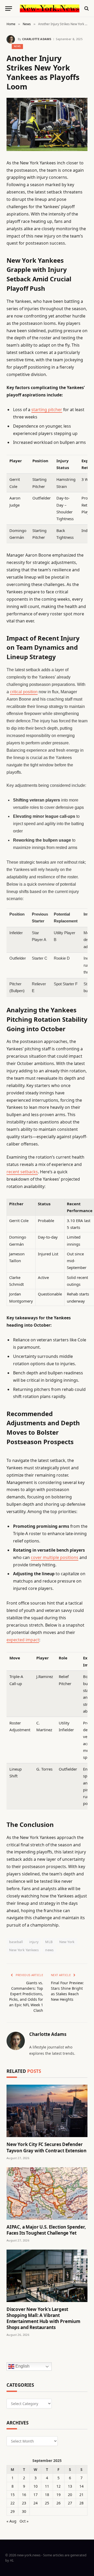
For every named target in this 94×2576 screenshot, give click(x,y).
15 (13, 2495)
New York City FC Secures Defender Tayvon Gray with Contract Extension (46, 2147)
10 (36, 2486)
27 (70, 2503)
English (22, 2366)
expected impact (23, 1640)
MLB (49, 1942)
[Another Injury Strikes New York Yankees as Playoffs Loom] (47, 124)
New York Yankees (24, 1950)
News (17, 46)
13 (70, 2486)
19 (58, 2495)
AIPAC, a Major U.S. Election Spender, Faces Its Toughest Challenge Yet (46, 2230)
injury (34, 1942)
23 (24, 2503)
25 (47, 2503)
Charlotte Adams (37, 39)
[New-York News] (50, 8)
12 (58, 2486)
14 (81, 2486)
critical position (24, 692)
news (49, 1950)
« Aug (11, 2521)
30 (24, 2511)
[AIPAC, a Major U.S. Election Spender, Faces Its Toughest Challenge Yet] (47, 2193)
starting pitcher (47, 410)
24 (36, 2503)
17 (36, 2495)
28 (81, 2503)
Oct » (24, 2521)
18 (47, 2495)
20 (70, 2495)
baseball (16, 1942)
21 (81, 2495)
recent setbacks (22, 1172)
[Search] (86, 9)
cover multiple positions (55, 1557)
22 (13, 2503)
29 (13, 2511)
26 (58, 2503)
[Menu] (9, 9)
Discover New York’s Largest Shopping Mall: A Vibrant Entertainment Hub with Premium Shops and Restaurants (43, 2318)
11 (47, 2486)
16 (24, 2495)
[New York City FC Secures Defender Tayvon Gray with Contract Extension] (47, 2111)
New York (67, 1942)
